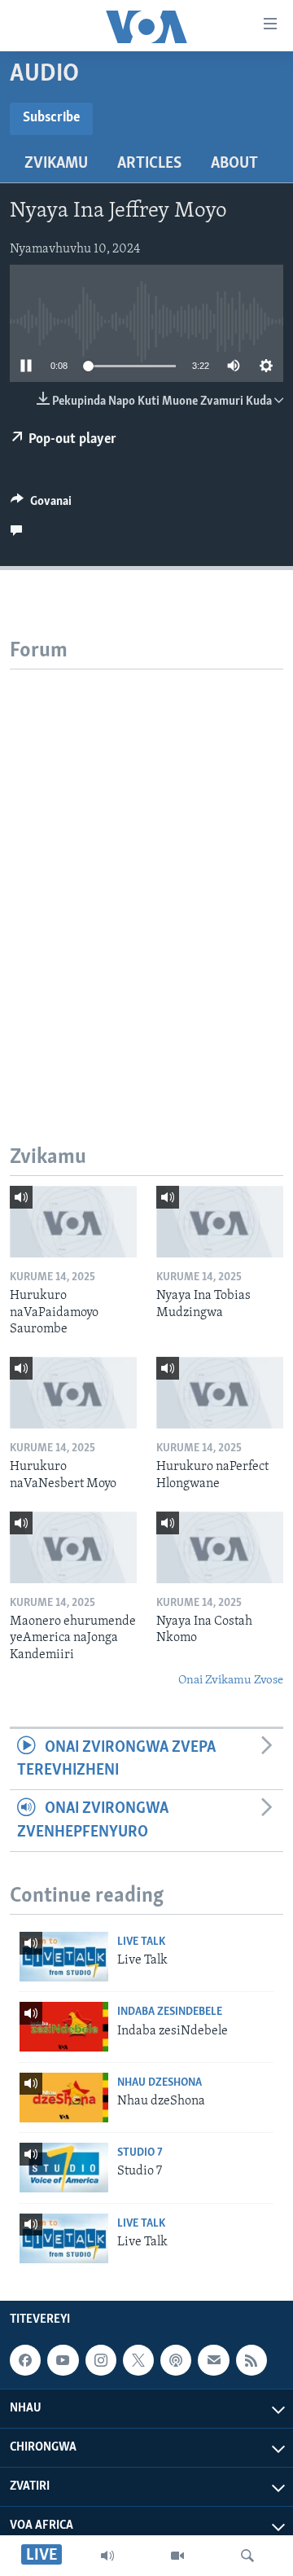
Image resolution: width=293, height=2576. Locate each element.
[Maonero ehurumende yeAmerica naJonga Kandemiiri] (73, 1547)
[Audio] (107, 2556)
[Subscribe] (213, 2360)
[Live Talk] (64, 1957)
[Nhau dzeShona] (64, 2098)
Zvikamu (56, 164)
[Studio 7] (64, 2168)
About (234, 164)
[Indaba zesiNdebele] (64, 2027)
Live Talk (141, 1942)
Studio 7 (140, 2153)
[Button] (41, 505)
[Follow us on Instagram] (101, 2360)
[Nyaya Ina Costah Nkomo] (220, 1547)
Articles (149, 164)
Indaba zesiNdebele (170, 2012)
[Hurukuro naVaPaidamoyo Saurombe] (73, 1222)
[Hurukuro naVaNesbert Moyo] (73, 1393)
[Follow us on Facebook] (25, 2360)
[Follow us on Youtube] (63, 2360)
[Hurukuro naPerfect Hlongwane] (220, 1393)
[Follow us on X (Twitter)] (138, 2360)
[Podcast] (176, 2360)
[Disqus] (146, 873)
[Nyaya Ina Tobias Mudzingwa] (220, 1222)
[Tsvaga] (247, 2556)
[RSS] (251, 2360)
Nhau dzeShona (160, 2083)
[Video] (177, 2556)
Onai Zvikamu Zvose (231, 1681)
